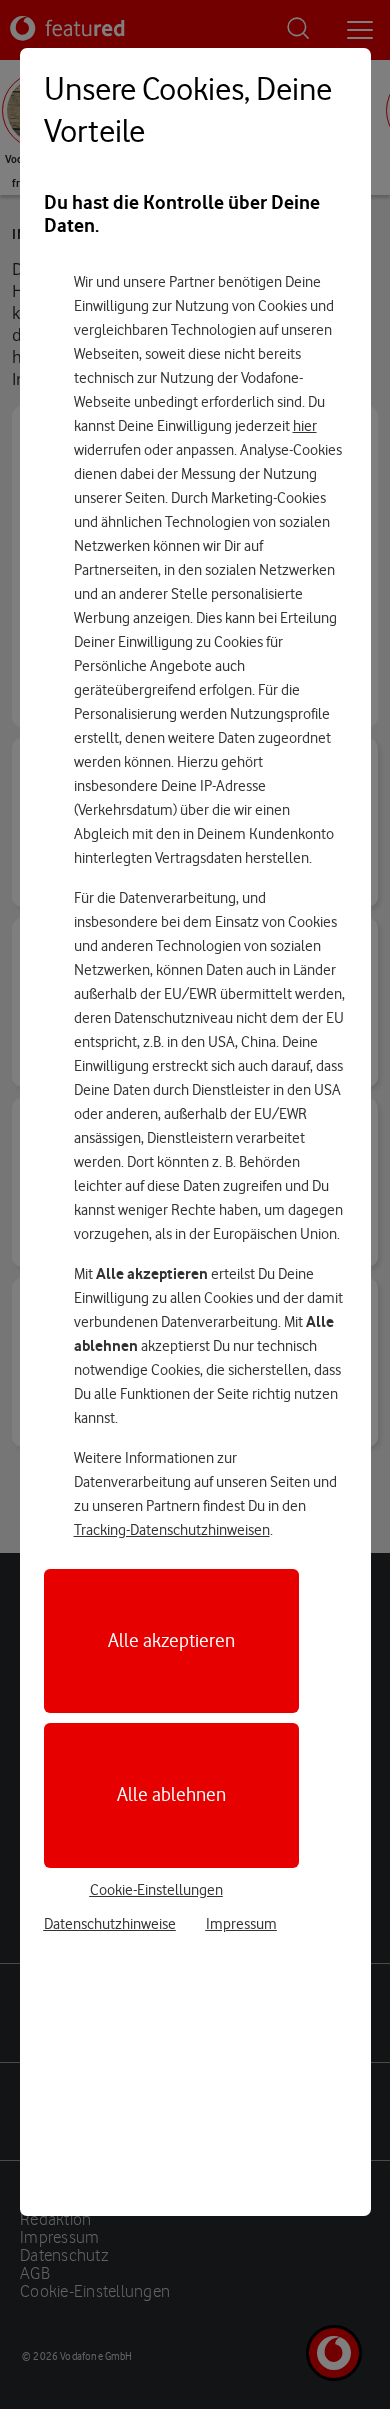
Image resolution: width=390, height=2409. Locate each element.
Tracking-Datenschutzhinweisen (172, 1530)
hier (305, 426)
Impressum (241, 1924)
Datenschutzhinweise (110, 1924)
